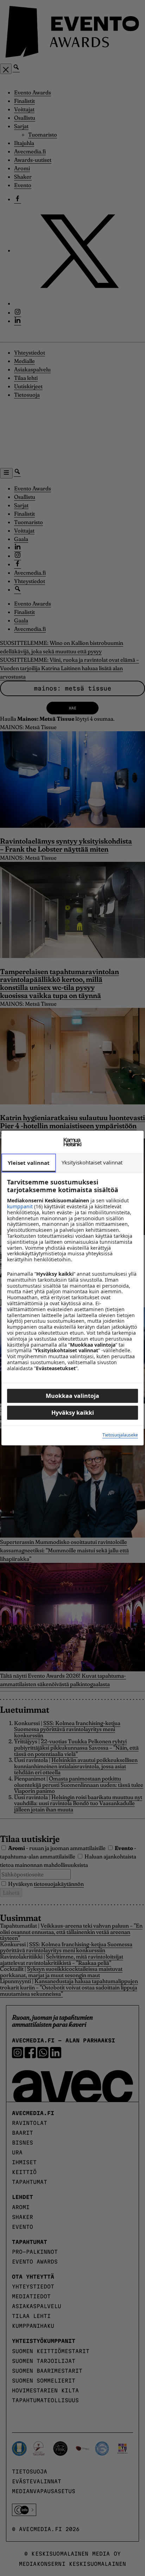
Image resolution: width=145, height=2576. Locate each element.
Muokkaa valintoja (72, 1396)
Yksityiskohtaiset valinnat (92, 1162)
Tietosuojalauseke (120, 1435)
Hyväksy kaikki (73, 1413)
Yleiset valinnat (29, 1163)
